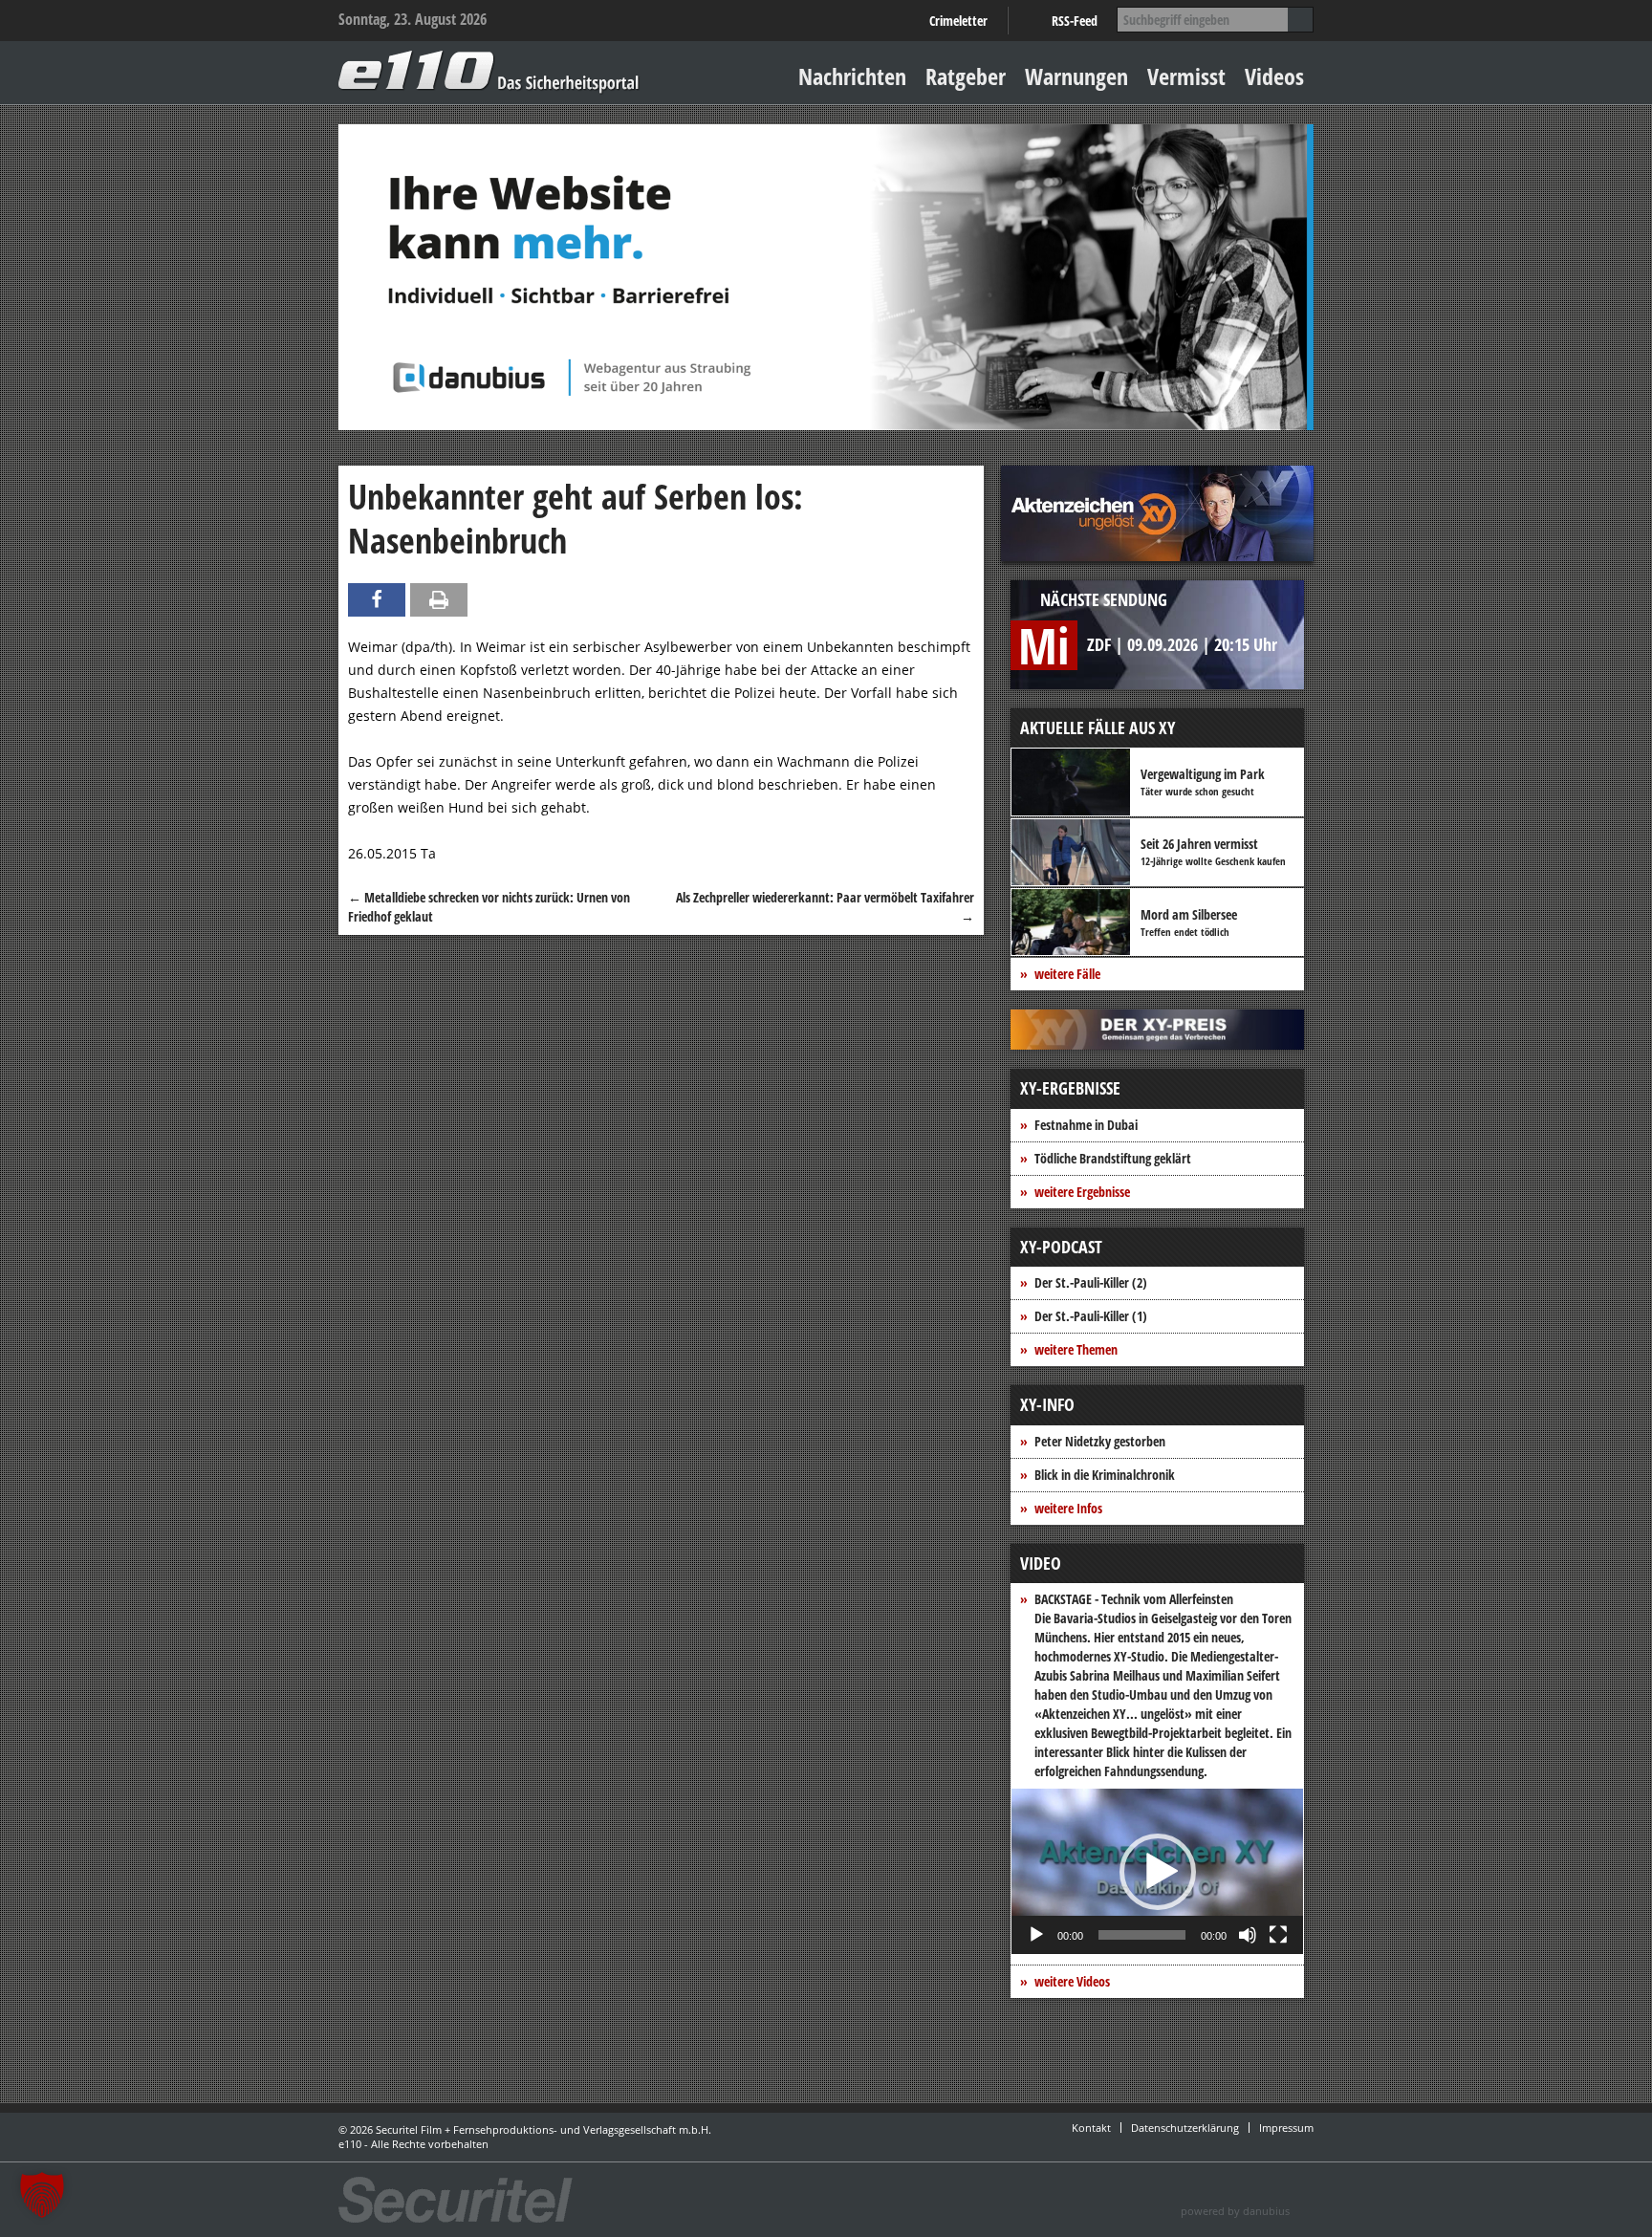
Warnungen (1076, 76)
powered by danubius (1235, 2211)
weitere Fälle (1067, 974)
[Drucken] (439, 600)
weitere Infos (1068, 1508)
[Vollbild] (1278, 1935)
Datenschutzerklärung (1185, 2128)
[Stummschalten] (1248, 1935)
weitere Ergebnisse (1082, 1192)
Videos (1274, 76)
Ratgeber (966, 76)
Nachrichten (852, 76)
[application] (1157, 1871)
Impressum (1286, 2128)
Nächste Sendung (1104, 599)
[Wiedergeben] (1036, 1935)
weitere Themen (1076, 1349)
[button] (1158, 1872)
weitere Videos (1072, 1981)
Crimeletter (958, 21)
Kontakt (1091, 2128)
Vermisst (1186, 76)
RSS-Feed (1075, 21)
